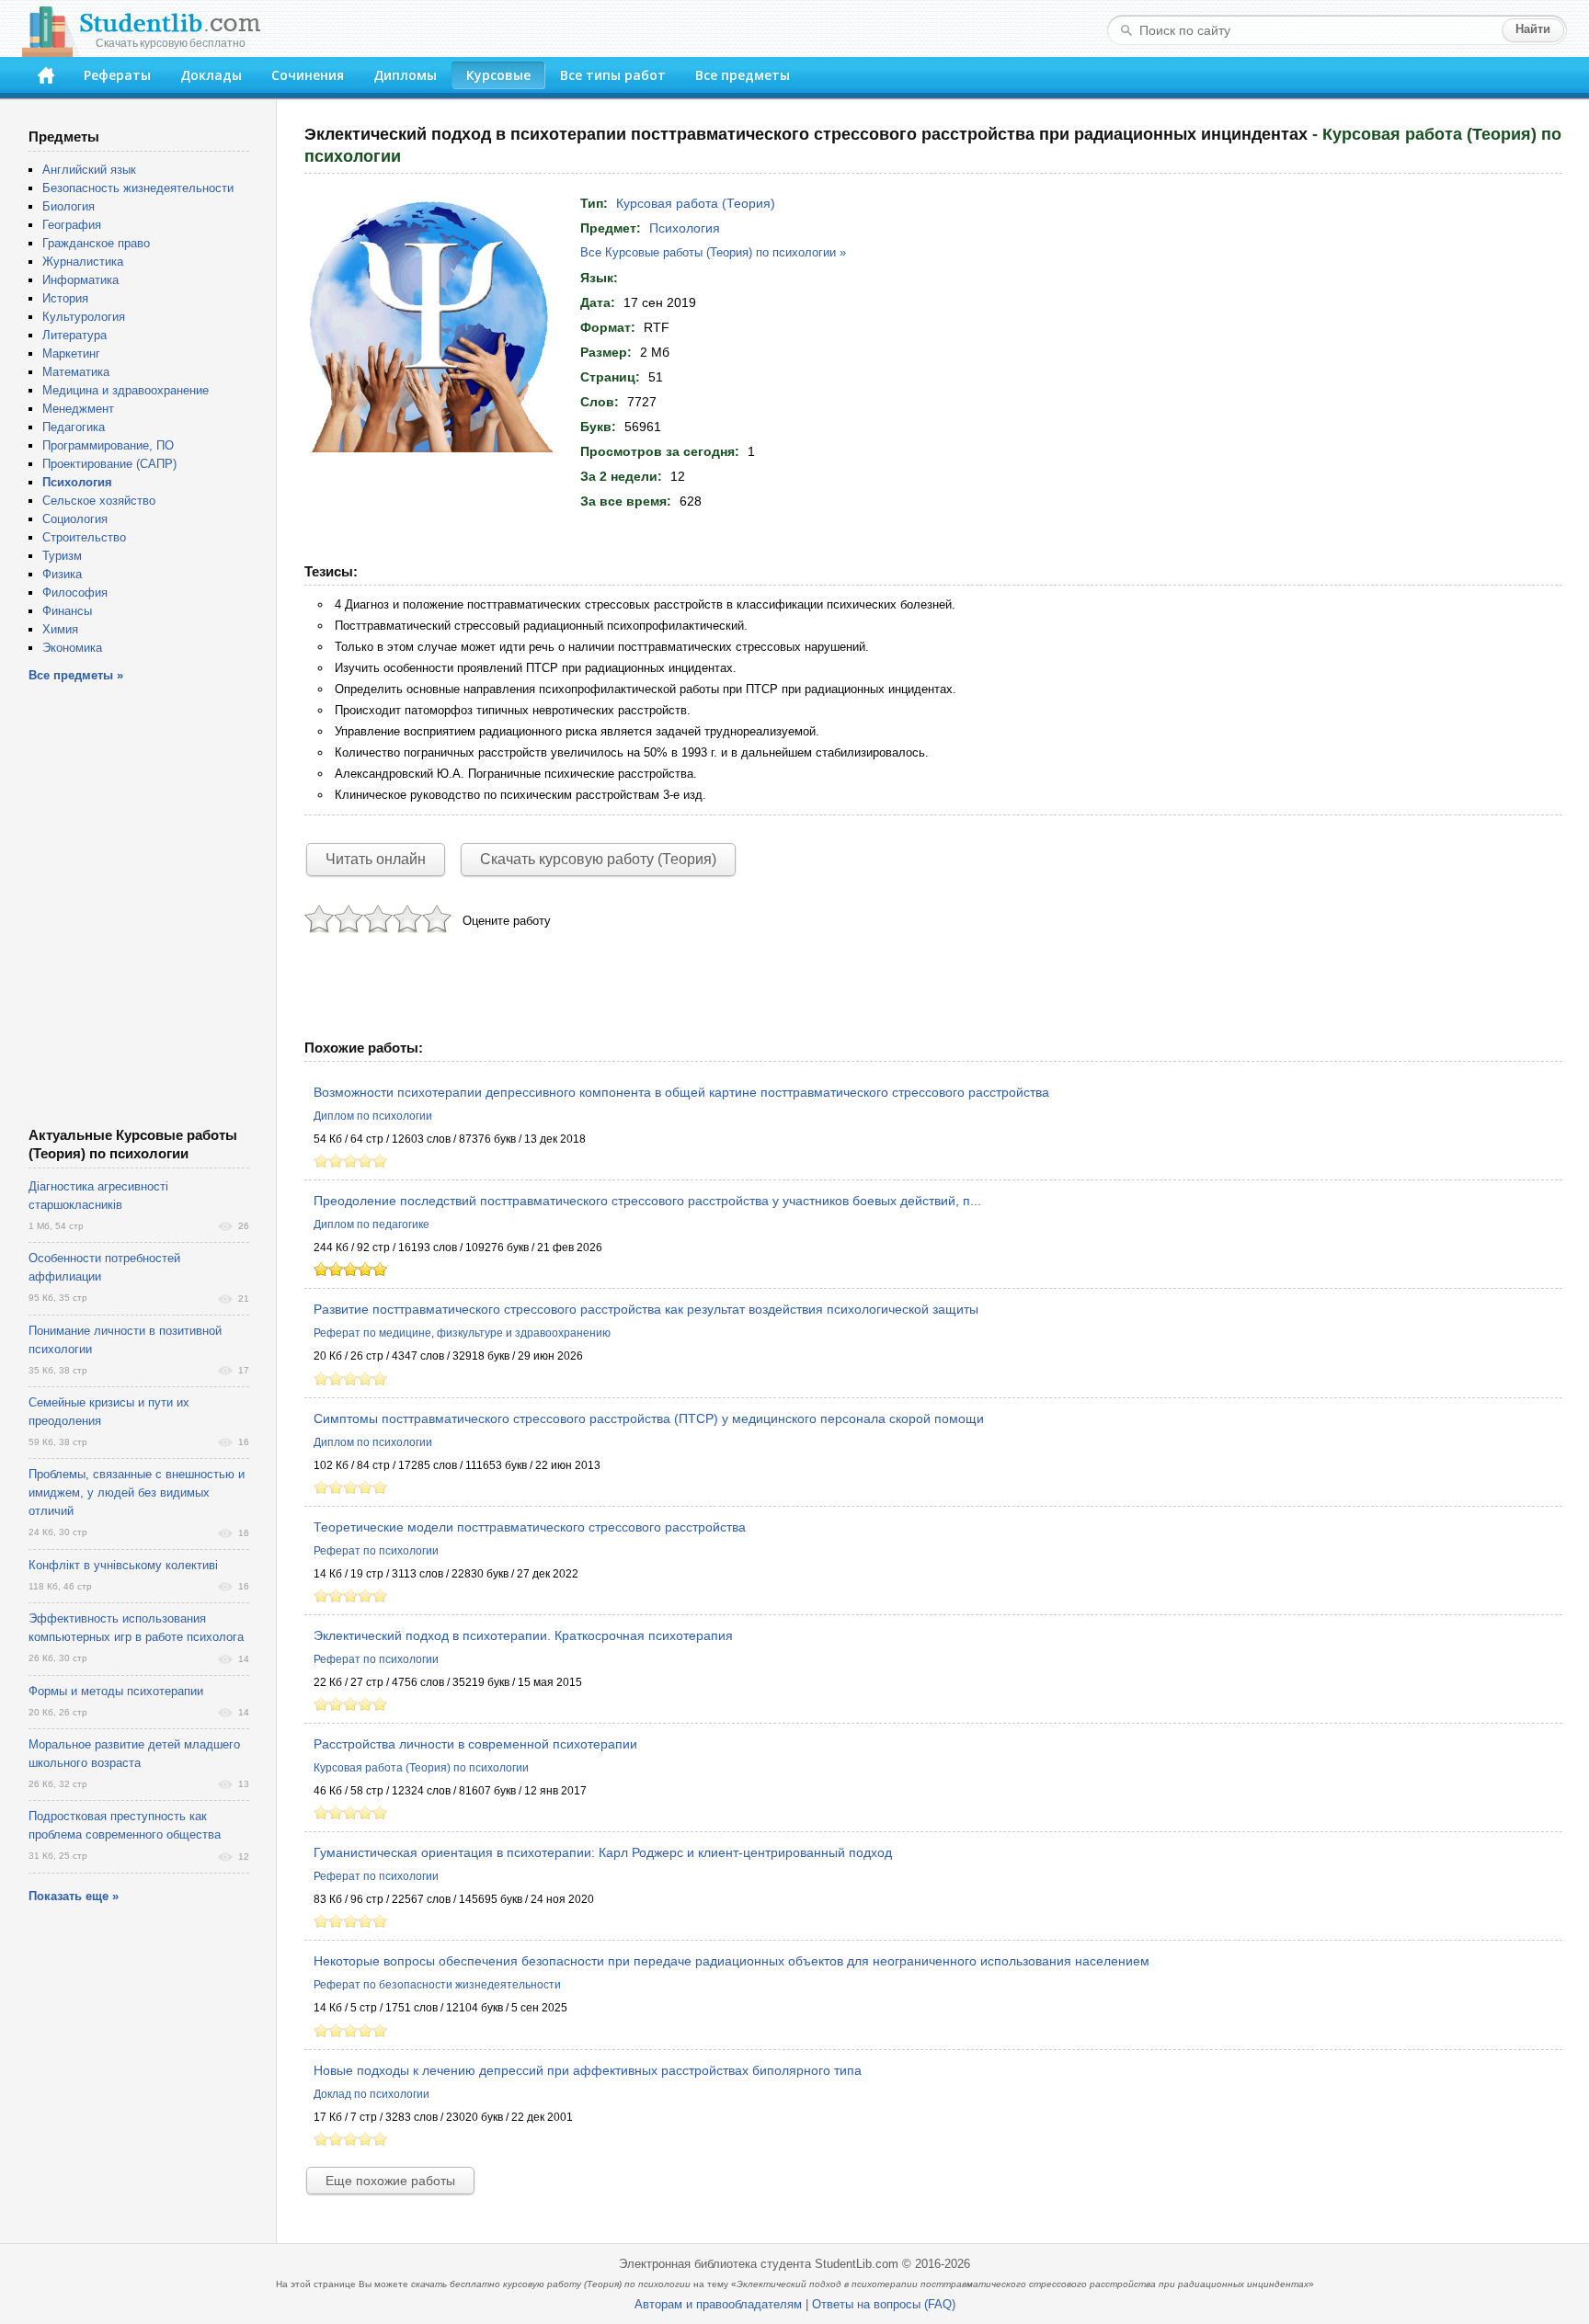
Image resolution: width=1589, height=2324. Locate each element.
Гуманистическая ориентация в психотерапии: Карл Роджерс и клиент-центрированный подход (603, 1852)
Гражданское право (96, 243)
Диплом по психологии (373, 1116)
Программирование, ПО (108, 445)
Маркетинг (71, 353)
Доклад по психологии (372, 2094)
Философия (75, 592)
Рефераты (117, 75)
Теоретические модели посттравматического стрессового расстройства (530, 1527)
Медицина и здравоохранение (126, 390)
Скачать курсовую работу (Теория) (598, 859)
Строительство (84, 537)
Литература (74, 335)
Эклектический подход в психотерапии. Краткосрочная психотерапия (523, 1635)
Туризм (62, 556)
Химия (60, 629)
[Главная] (46, 75)
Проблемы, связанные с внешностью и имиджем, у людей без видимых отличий (137, 1492)
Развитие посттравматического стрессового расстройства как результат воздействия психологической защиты (646, 1309)
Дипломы (405, 75)
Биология (69, 206)
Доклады (211, 75)
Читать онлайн (376, 859)
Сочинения (308, 75)
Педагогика (74, 427)
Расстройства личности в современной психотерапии (475, 1744)
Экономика (72, 648)
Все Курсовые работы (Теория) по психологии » (713, 252)
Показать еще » (74, 1896)
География (72, 225)
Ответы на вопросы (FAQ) (884, 2304)
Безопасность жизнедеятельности (138, 188)
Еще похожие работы (390, 2181)
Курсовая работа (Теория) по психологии (421, 1768)
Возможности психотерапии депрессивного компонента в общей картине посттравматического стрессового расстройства (681, 1092)
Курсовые (498, 75)
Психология (685, 228)
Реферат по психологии (376, 1551)
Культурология (84, 317)
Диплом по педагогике (372, 1225)
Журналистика (83, 262)
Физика (62, 574)
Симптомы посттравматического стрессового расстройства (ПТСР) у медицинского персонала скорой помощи (649, 1418)
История (65, 298)
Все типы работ (613, 75)
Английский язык (89, 170)
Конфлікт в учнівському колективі (123, 1565)
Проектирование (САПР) (109, 464)
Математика (76, 372)
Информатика (80, 280)
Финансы (67, 611)
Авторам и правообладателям (718, 2304)
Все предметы (743, 75)
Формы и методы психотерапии (116, 1691)
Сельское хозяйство (99, 501)
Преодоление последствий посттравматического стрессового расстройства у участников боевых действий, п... (647, 1201)
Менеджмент (78, 409)
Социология (75, 519)
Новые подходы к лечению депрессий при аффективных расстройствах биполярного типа (588, 2070)
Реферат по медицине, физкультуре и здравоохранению (462, 1333)
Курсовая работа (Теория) (696, 203)
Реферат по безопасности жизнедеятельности (437, 1985)
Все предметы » (76, 675)
